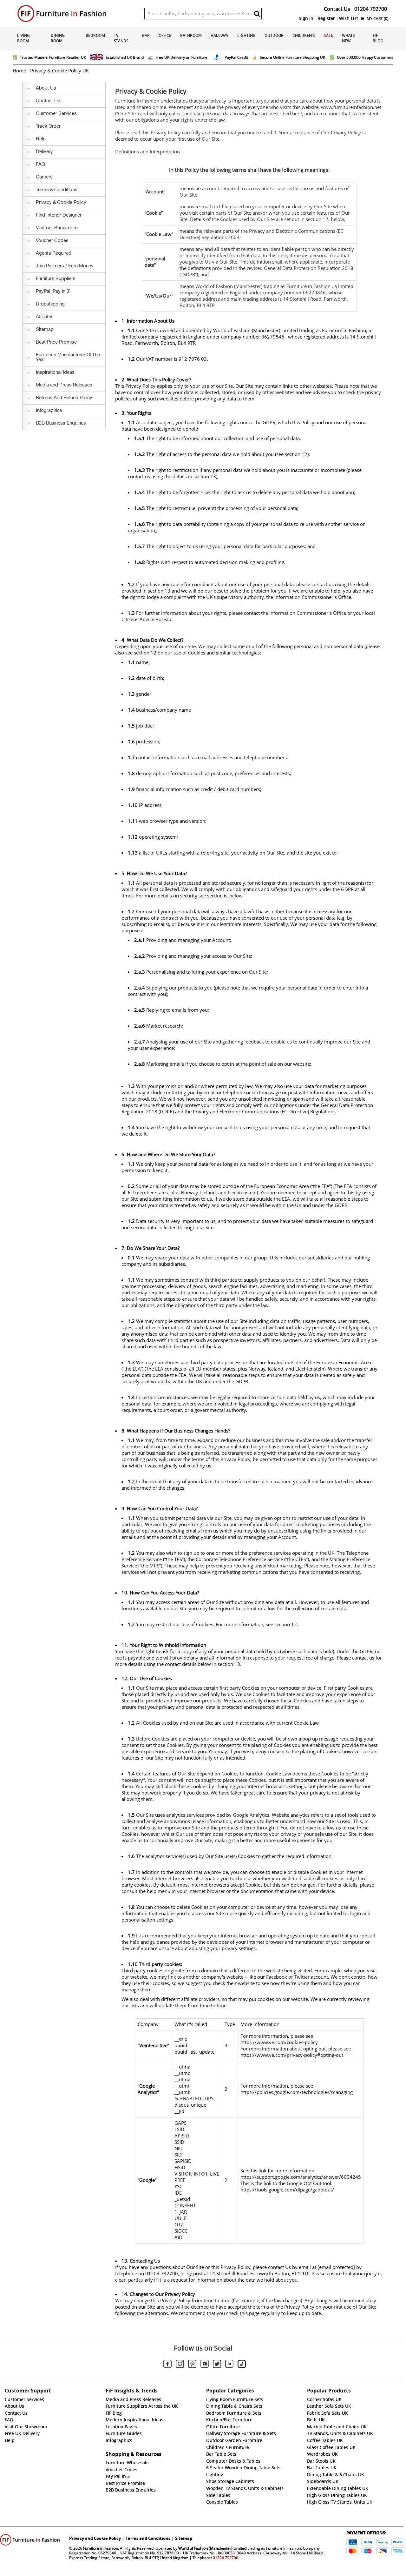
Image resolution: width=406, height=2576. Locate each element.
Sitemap (184, 2538)
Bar (146, 35)
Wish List (349, 18)
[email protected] (336, 2267)
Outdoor (274, 35)
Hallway (219, 35)
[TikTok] (242, 2365)
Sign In (306, 18)
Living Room (23, 38)
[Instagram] (180, 2365)
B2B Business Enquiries (131, 2490)
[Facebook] (167, 2365)
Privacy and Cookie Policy (95, 2538)
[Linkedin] (229, 2365)
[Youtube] (205, 2365)
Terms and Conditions (148, 2538)
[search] (257, 14)
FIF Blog (378, 38)
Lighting (246, 35)
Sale (328, 35)
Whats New (348, 38)
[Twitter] (217, 2365)
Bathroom (191, 35)
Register (326, 18)
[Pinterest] (192, 2365)
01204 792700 (226, 2558)
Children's (304, 35)
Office (165, 35)
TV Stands (121, 38)
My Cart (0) (377, 19)
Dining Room (58, 38)
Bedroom (95, 35)
